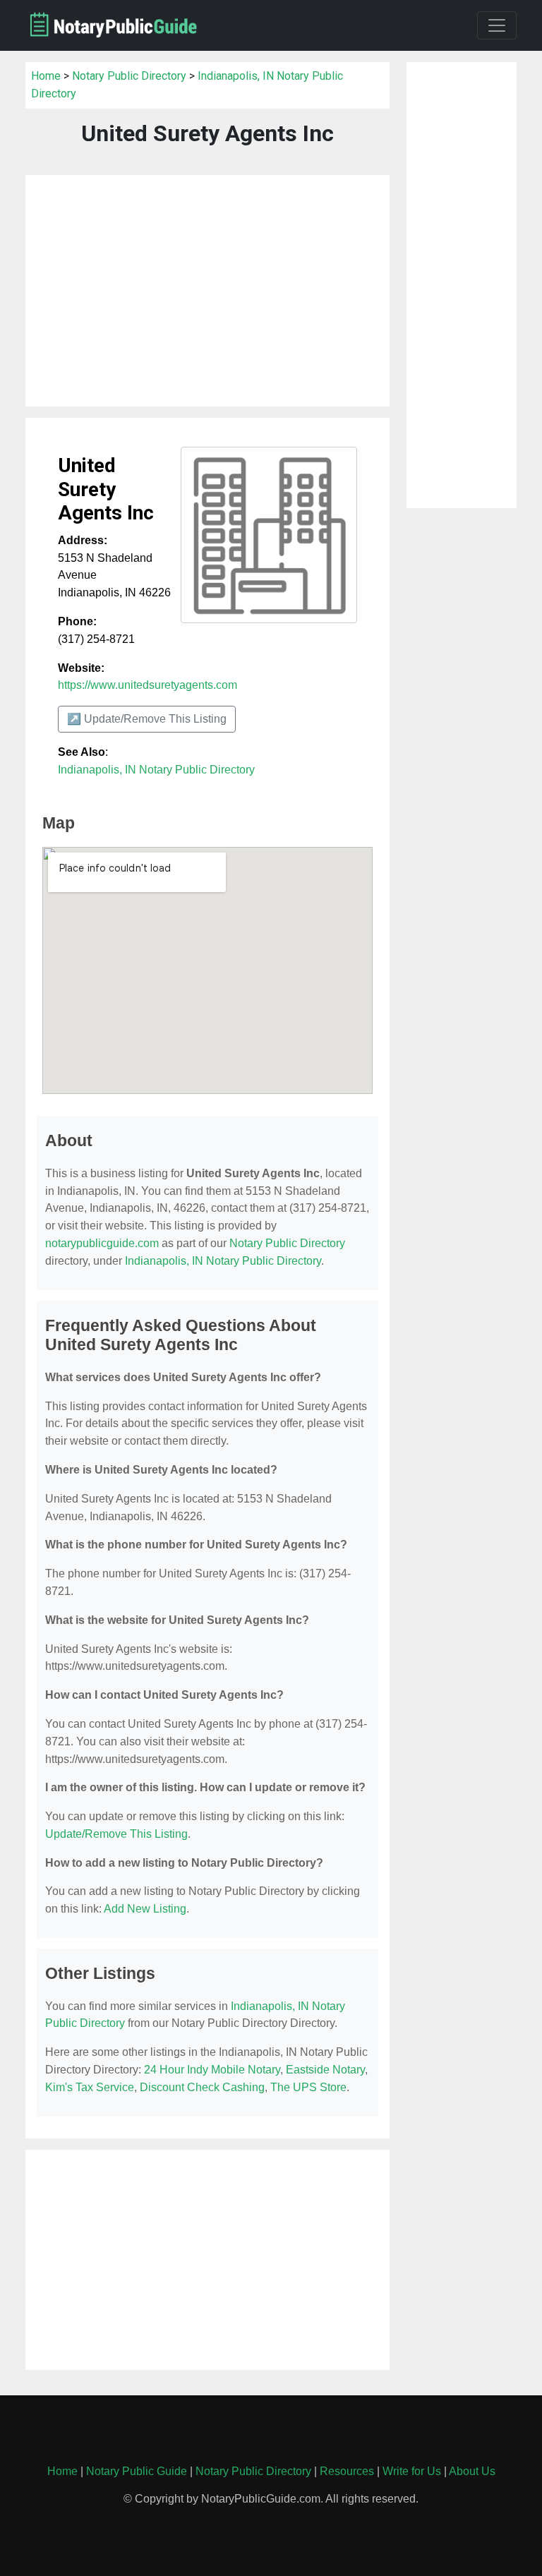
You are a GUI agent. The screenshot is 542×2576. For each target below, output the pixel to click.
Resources (347, 2471)
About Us (472, 2471)
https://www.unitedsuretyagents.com (147, 685)
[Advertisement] (207, 291)
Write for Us (412, 2471)
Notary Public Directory (129, 76)
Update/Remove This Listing (116, 1834)
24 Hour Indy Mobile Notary (212, 2070)
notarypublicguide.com (102, 1243)
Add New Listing (145, 1909)
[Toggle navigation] (497, 25)
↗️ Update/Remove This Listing (147, 719)
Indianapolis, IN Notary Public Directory (156, 770)
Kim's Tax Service (90, 2087)
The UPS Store (308, 2087)
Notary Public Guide (137, 2471)
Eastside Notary (325, 2070)
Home (46, 76)
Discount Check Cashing (202, 2087)
